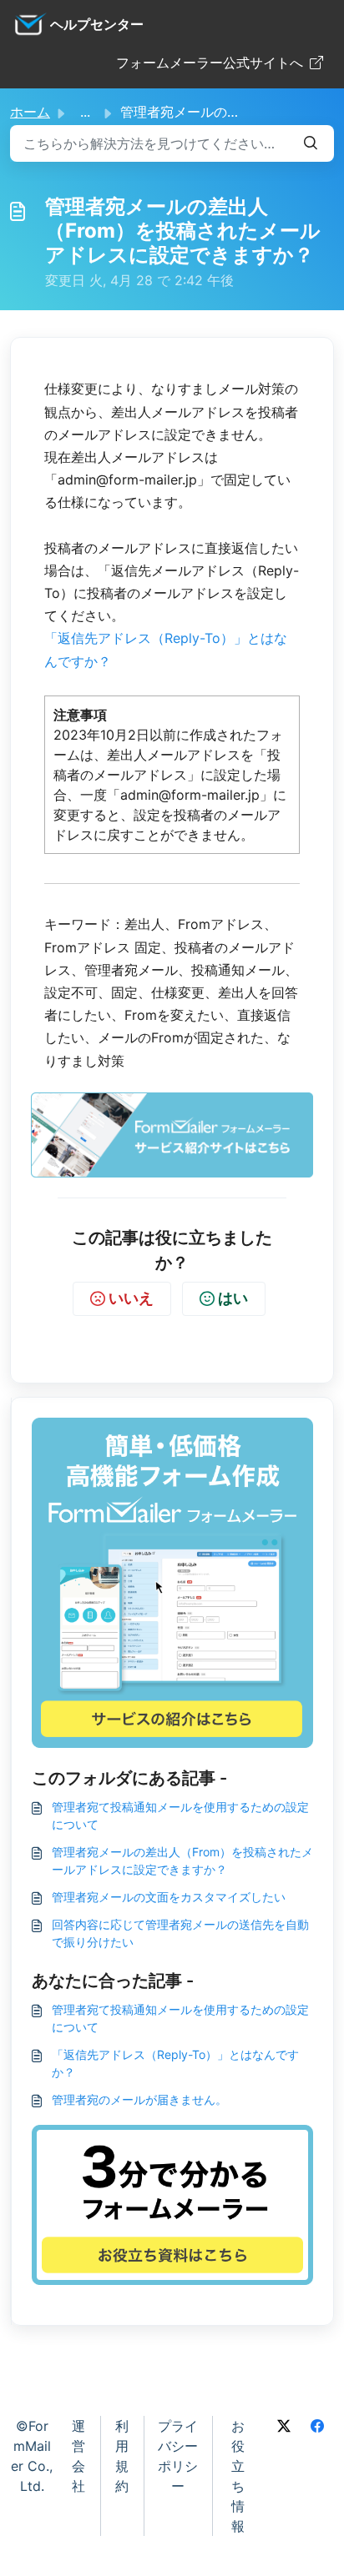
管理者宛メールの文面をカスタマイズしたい (169, 1897)
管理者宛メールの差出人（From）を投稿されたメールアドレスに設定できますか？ (182, 1860)
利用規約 (122, 2456)
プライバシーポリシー (178, 2456)
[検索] (311, 143)
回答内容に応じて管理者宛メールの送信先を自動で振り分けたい (180, 1933)
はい (233, 1298)
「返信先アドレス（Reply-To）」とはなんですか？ (175, 2063)
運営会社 (78, 2456)
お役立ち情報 (238, 2476)
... (85, 112)
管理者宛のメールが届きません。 (139, 2099)
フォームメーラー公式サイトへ (210, 63)
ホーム (30, 112)
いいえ (131, 1298)
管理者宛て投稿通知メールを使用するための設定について (180, 1815)
